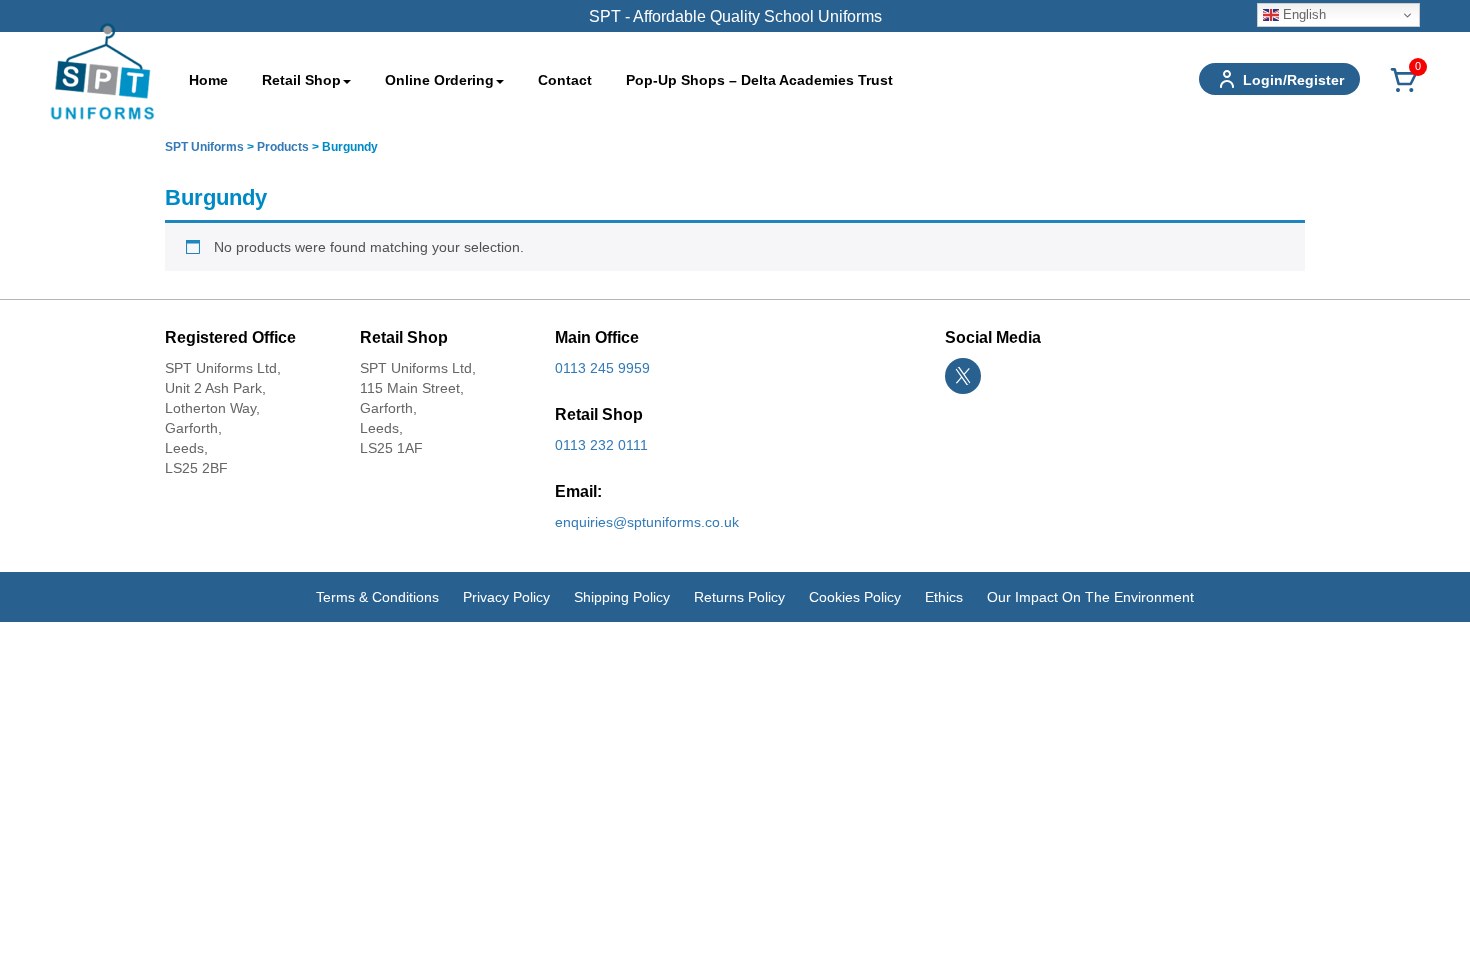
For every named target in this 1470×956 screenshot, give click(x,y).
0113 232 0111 (601, 445)
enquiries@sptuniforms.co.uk (647, 522)
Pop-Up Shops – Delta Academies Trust (759, 80)
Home (208, 80)
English (1302, 14)
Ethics (944, 597)
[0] (1404, 91)
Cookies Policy (855, 597)
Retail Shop (301, 80)
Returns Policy (739, 597)
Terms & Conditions (377, 597)
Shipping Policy (622, 597)
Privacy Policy (506, 597)
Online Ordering (439, 80)
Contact (565, 80)
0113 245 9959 (602, 368)
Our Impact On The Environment (1090, 597)
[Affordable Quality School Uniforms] (102, 70)
